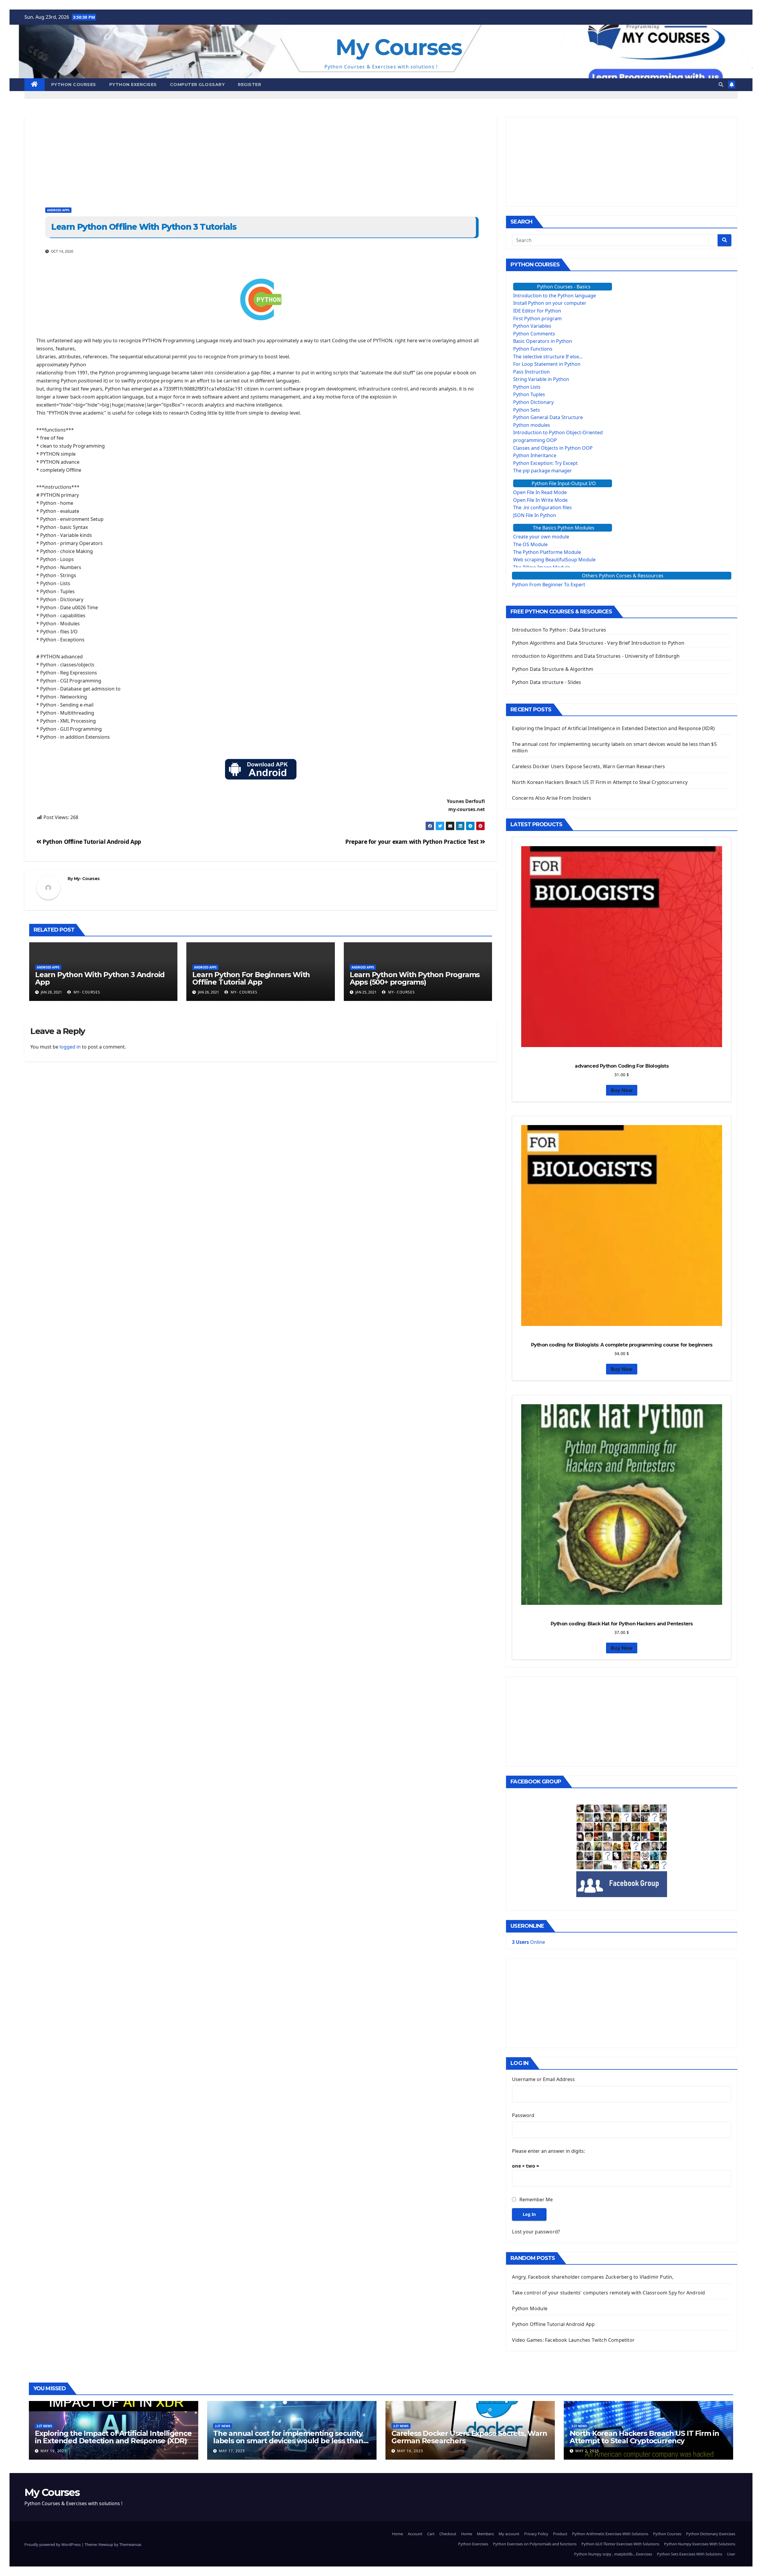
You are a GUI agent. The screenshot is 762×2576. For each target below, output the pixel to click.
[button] (721, 85)
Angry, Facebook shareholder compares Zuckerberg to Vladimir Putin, (593, 2277)
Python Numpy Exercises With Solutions (700, 2544)
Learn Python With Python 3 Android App (100, 978)
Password (523, 2115)
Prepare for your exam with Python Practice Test (413, 842)
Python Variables (532, 326)
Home (398, 2534)
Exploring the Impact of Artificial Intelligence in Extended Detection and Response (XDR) (613, 728)
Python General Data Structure (548, 417)
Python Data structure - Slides (546, 682)
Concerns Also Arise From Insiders (552, 798)
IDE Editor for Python (537, 311)
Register (249, 85)
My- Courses (87, 879)
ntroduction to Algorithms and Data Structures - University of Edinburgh (596, 656)
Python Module (530, 2308)
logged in (70, 1047)
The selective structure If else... (548, 357)
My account (509, 2534)
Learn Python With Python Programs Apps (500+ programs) (415, 978)
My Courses (399, 47)
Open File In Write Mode (540, 500)
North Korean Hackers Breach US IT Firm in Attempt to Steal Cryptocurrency (600, 782)
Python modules (532, 425)
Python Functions (533, 349)
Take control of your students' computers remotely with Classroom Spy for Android (608, 2293)
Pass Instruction (531, 372)
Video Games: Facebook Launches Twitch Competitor (573, 2340)
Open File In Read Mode (540, 492)
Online (528, 1942)
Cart (431, 2534)
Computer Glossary (197, 85)
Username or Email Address (543, 2079)
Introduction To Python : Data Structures (559, 630)
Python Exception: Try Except (545, 463)
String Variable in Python (541, 379)
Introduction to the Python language (555, 296)
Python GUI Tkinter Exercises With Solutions (620, 2544)
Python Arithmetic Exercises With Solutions (610, 2534)
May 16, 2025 (410, 2451)
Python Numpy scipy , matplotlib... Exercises (613, 2554)
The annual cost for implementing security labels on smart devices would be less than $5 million (288, 2441)
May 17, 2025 (232, 2451)
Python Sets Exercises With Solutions (690, 2554)
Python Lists (527, 387)
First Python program (537, 318)
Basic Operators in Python (543, 341)
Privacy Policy (536, 2534)
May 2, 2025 (587, 2451)
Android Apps (58, 210)
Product (560, 2534)
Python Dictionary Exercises (711, 2534)
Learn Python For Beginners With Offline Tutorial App (251, 978)
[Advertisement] (203, 158)
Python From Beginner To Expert (549, 585)
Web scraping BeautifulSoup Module (554, 560)
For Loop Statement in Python (547, 364)
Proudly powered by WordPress (53, 2544)
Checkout (448, 2534)
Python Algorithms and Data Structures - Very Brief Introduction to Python (598, 643)
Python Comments (534, 334)
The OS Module (530, 544)
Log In (529, 2214)
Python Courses (74, 85)
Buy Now (622, 1090)
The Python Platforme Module (547, 552)
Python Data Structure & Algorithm (553, 669)
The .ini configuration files (542, 507)
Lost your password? (536, 2232)
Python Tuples (529, 394)
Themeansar (130, 2544)
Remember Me (536, 2199)
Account (415, 2534)
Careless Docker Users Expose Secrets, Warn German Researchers (588, 766)
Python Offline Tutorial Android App (91, 842)
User (731, 2554)
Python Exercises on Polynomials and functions (535, 2544)
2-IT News (44, 2426)
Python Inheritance (535, 455)
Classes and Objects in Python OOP (553, 448)
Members (485, 2534)
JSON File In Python (535, 515)
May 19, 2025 (54, 2451)
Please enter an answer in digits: (548, 2151)
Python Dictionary (533, 402)
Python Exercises (133, 85)
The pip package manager (542, 471)
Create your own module (541, 537)
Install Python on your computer (550, 303)
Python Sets (527, 410)
